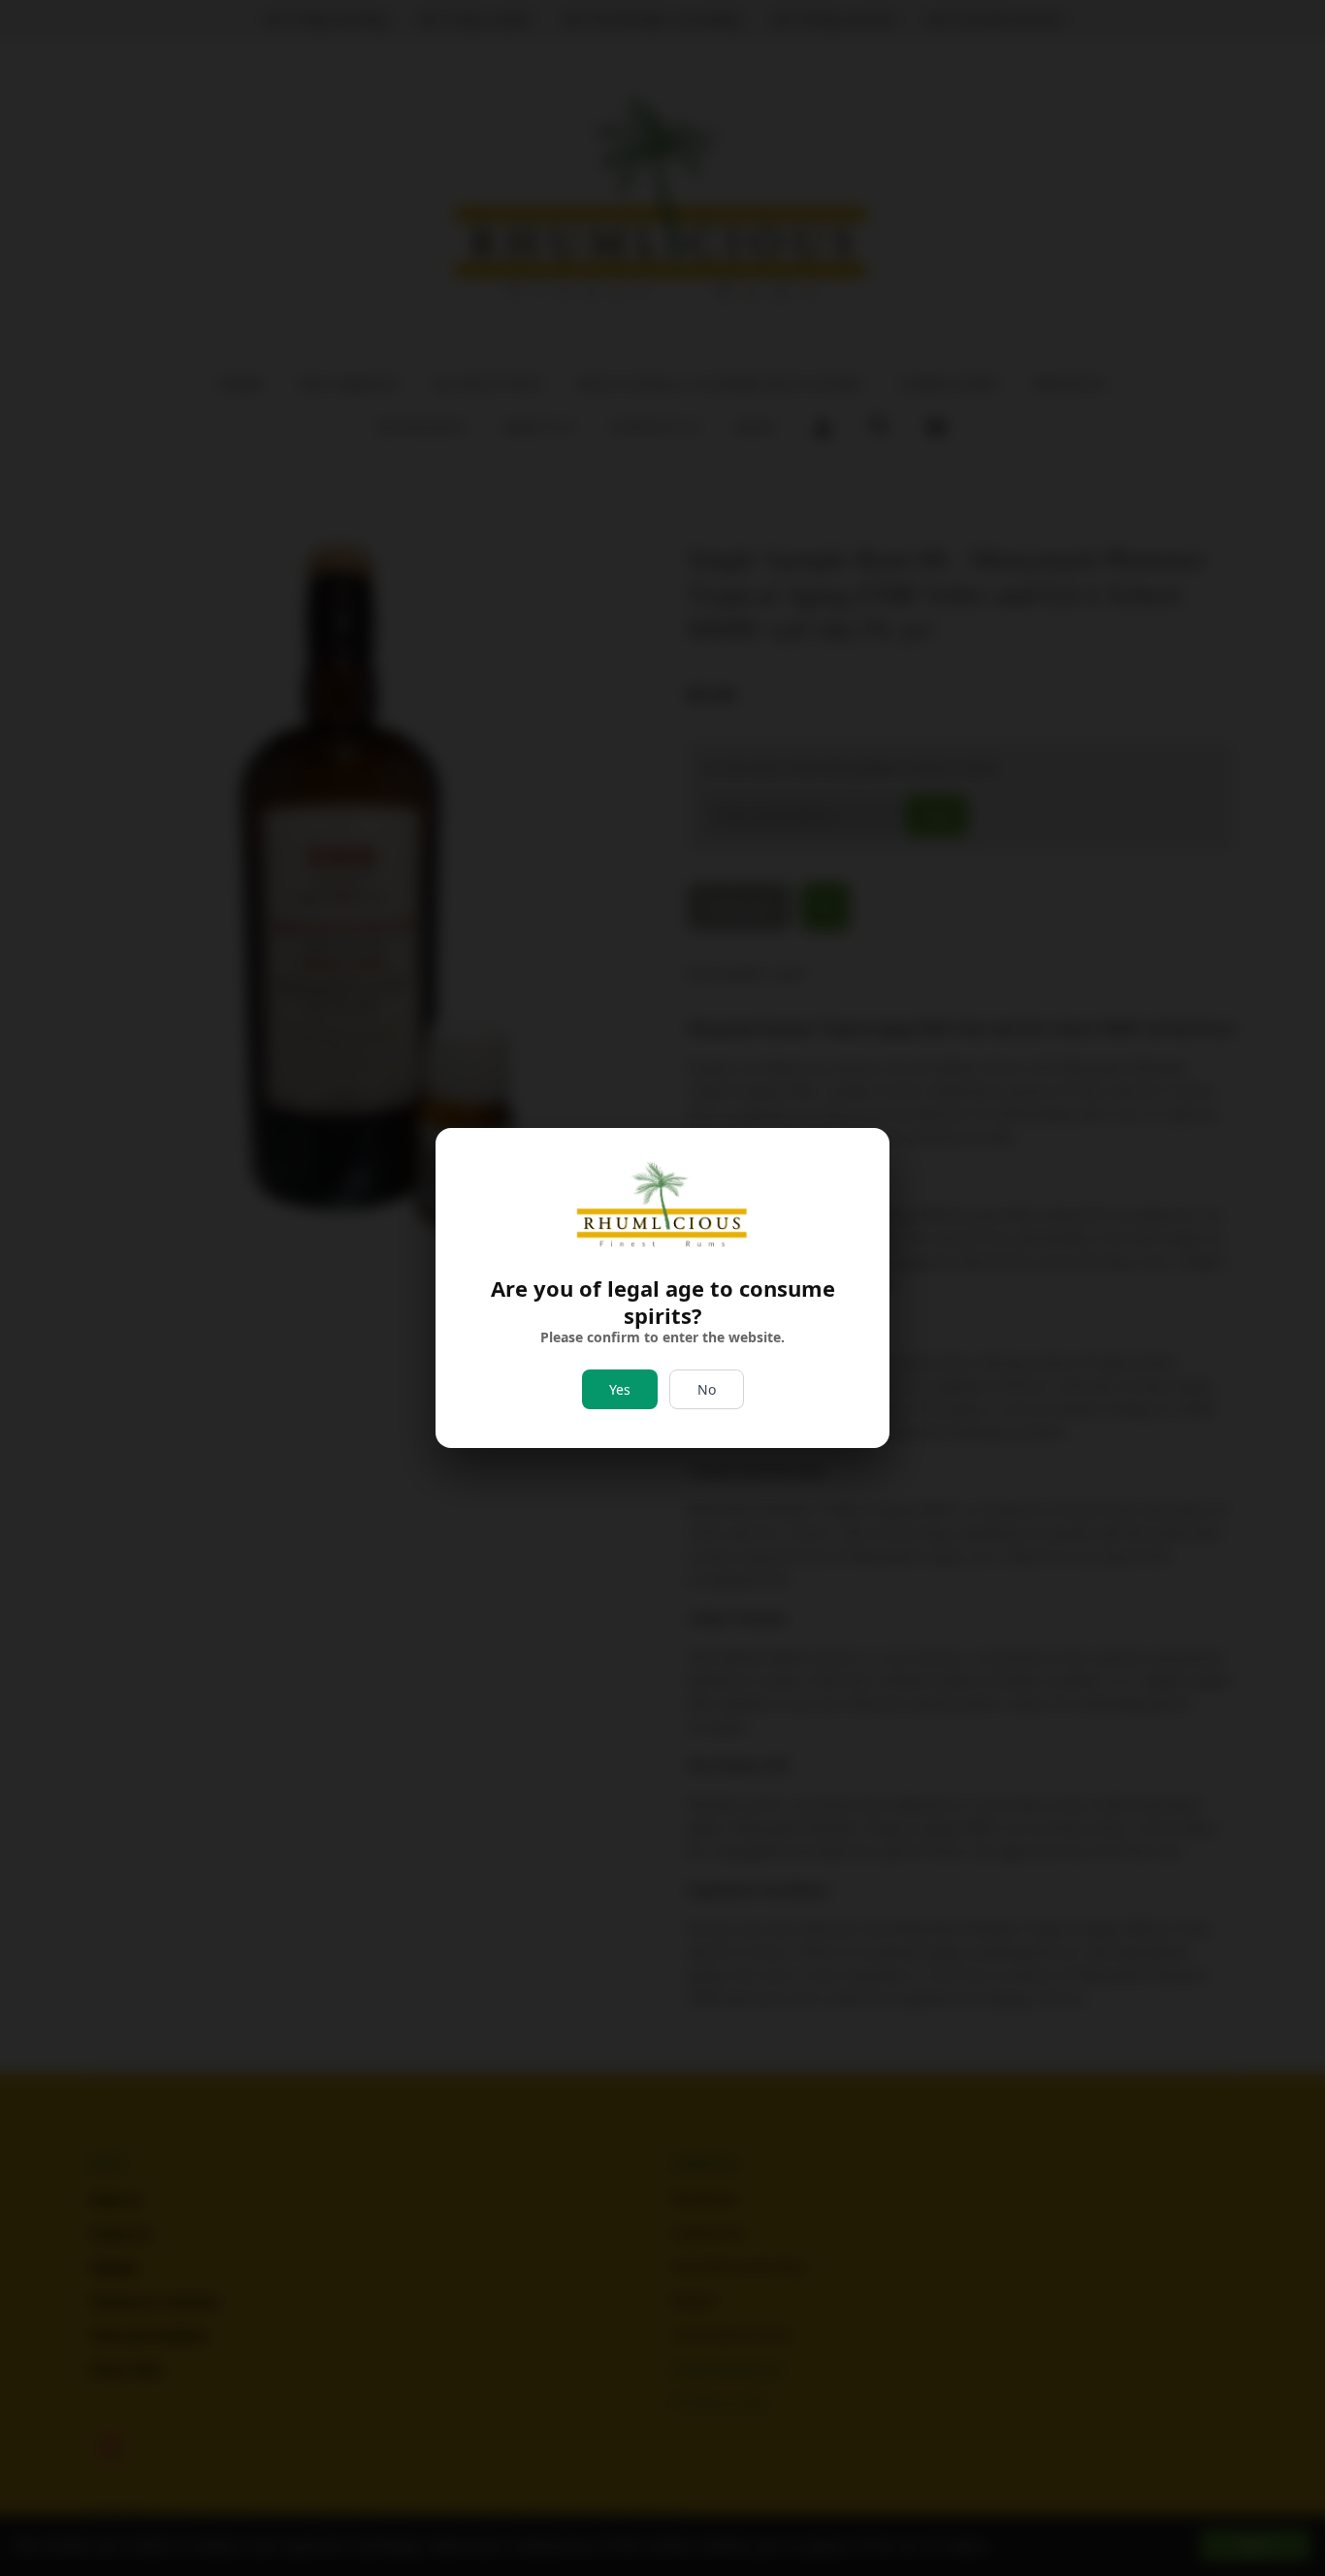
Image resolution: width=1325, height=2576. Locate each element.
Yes (620, 1389)
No (707, 1389)
